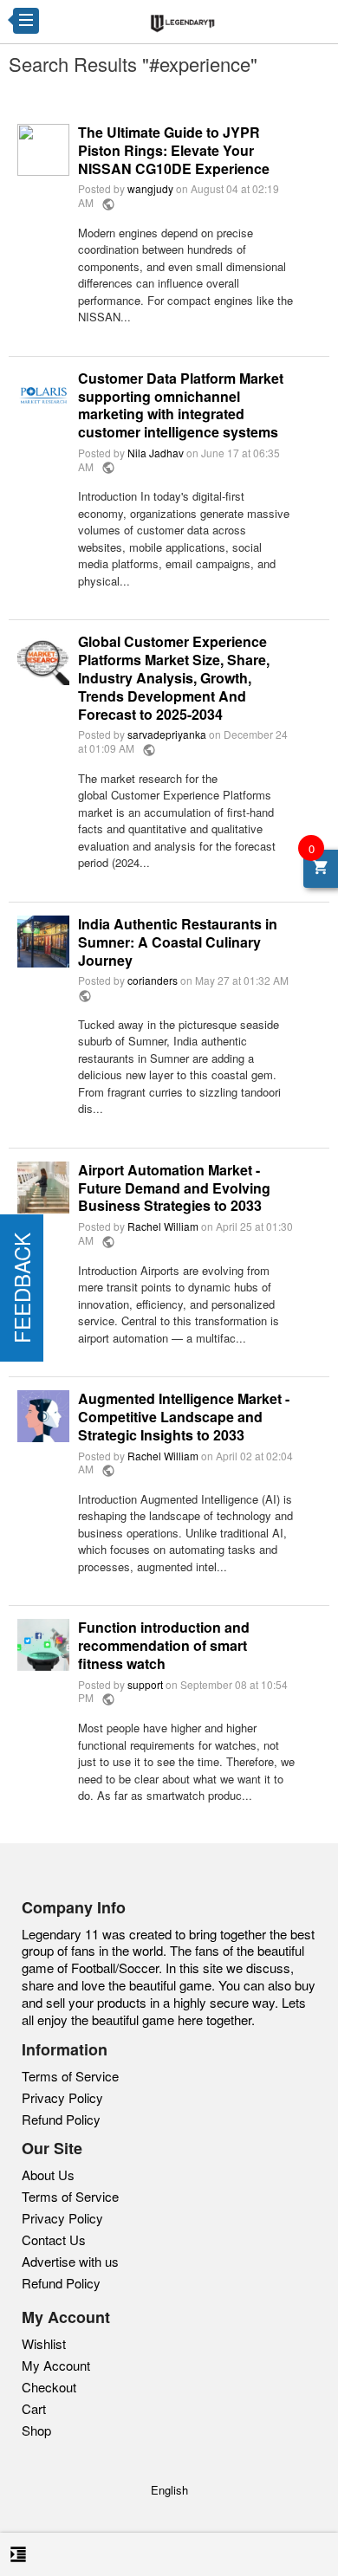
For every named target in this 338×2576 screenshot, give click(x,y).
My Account (56, 2365)
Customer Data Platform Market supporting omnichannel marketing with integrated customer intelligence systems (181, 406)
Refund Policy (61, 2119)
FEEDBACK (21, 1288)
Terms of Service (70, 2076)
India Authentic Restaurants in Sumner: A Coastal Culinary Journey (178, 942)
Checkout (49, 2387)
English (169, 2490)
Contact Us (54, 2240)
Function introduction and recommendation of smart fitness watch (164, 1646)
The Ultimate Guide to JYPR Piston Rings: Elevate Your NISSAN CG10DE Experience (174, 151)
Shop (36, 2430)
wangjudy (150, 188)
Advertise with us (70, 2262)
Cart (34, 2408)
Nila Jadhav (156, 453)
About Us (48, 2175)
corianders (153, 980)
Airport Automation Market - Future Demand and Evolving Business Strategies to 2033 (174, 1188)
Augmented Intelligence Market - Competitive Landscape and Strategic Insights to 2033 (184, 1417)
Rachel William (163, 1226)
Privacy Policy (62, 2097)
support (145, 1684)
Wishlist (44, 2343)
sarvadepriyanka (167, 734)
